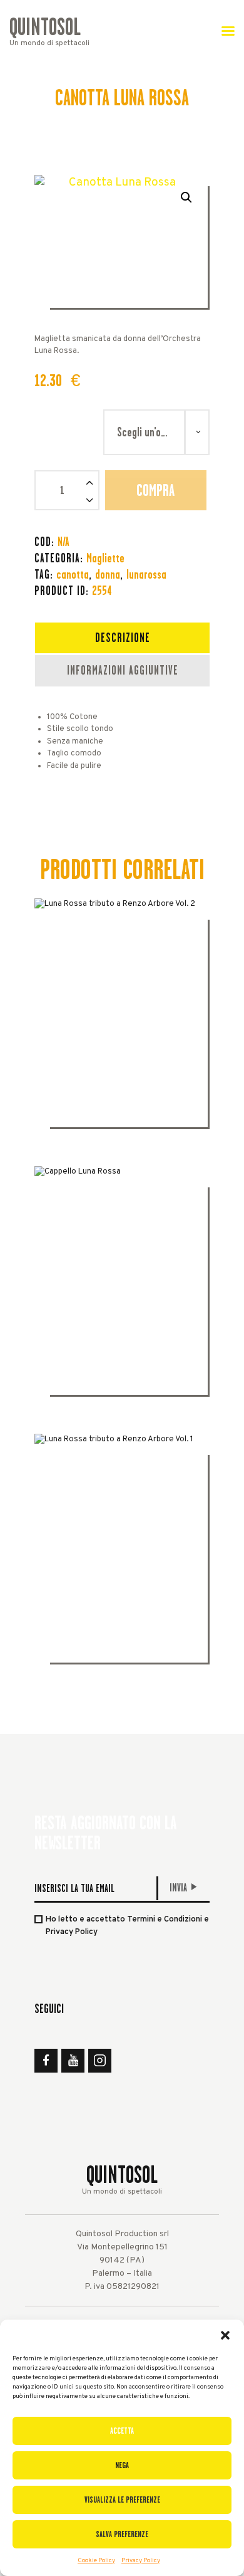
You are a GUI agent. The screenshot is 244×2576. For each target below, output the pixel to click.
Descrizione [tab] (123, 638)
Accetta (122, 2431)
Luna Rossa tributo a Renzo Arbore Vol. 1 (122, 1563)
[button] (225, 2335)
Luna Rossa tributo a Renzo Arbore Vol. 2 (122, 1028)
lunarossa (146, 574)
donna (108, 574)
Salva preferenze (122, 2534)
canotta (73, 574)
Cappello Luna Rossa (122, 1295)
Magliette (105, 558)
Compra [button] (122, 1091)
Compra (155, 490)
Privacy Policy (141, 2561)
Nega (122, 2465)
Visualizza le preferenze (122, 2500)
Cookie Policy (96, 2561)
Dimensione (69, 421)
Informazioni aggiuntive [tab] (123, 670)
